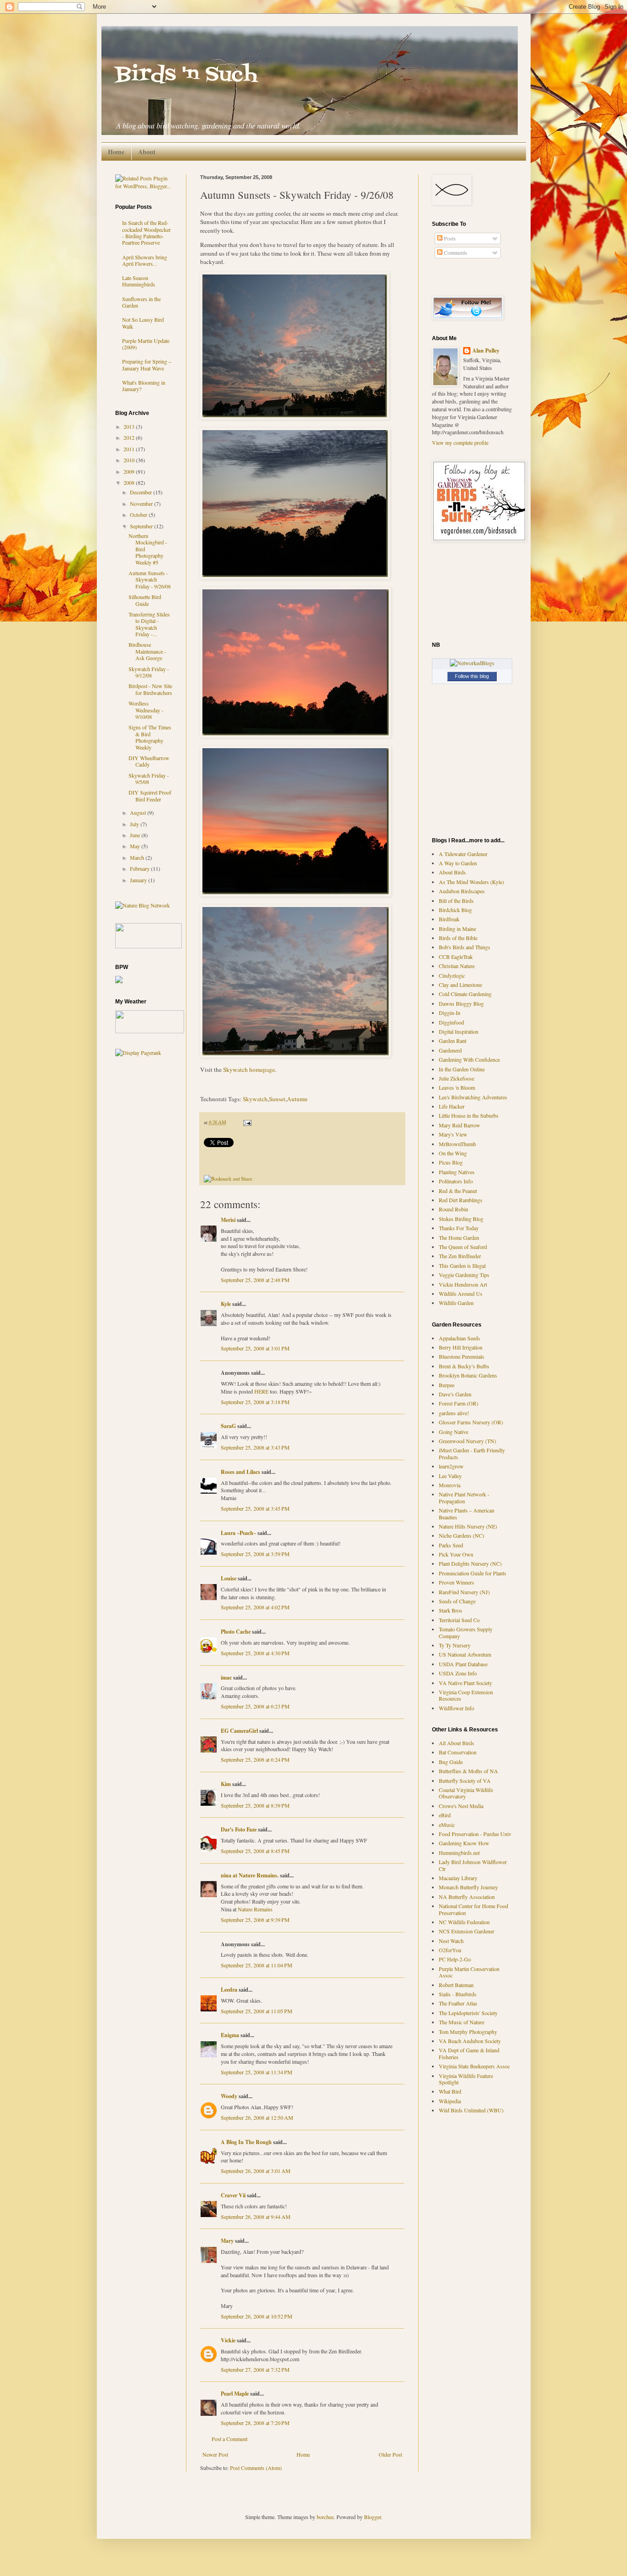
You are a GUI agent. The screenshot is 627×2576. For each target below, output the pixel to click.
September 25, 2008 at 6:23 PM (255, 1706)
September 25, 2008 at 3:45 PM (255, 1508)
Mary (227, 2241)
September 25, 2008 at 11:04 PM (257, 1965)
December (142, 492)
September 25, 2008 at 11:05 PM (257, 2011)
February (140, 868)
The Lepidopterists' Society (468, 2013)
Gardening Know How (464, 1843)
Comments (455, 252)
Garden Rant (453, 1041)
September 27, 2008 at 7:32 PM (255, 2369)
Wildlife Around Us (461, 1294)
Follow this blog (472, 676)
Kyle (226, 1304)
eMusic (447, 1825)
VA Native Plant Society (465, 1683)
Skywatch (255, 1099)
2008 (130, 482)
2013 (130, 426)
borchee (325, 2517)
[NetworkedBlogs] (472, 663)
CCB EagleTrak (456, 957)
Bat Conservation (458, 1752)
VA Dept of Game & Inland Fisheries (469, 2053)
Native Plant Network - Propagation (464, 1497)
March (138, 857)
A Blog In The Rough (246, 2142)
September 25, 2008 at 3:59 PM (255, 1554)
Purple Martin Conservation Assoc (469, 1972)
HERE (261, 1391)
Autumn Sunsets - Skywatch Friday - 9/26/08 (150, 580)
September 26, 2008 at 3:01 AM (256, 2171)
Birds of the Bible (458, 938)
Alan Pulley (486, 351)
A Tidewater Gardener (463, 854)
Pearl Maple (235, 2394)
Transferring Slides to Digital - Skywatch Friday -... (149, 624)
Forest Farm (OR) (459, 1403)
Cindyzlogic (452, 975)
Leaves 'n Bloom (457, 1087)
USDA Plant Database (463, 1664)
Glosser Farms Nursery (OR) (471, 1422)
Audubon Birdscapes (462, 891)
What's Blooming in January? (144, 386)
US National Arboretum (465, 1654)
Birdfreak (449, 919)
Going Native (453, 1432)
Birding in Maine (457, 929)
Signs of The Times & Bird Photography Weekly (150, 737)
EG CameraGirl (239, 1731)
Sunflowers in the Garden (141, 302)
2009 (130, 471)
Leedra (229, 1990)
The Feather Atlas (458, 2003)
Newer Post (215, 2454)
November (142, 504)
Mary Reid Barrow (459, 1125)
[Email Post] (246, 1122)
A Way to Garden (458, 863)
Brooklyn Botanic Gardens (468, 1375)
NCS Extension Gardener (467, 1931)
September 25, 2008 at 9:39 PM (255, 1920)
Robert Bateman (456, 1985)
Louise (229, 1578)
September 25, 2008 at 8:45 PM (255, 1851)
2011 (130, 449)
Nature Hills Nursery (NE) (468, 1526)
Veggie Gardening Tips (464, 1275)
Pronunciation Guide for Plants (473, 1573)
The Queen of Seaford (463, 1247)
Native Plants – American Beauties (467, 1513)
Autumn (297, 1099)
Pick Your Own (456, 1554)
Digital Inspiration (459, 1031)
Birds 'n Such (186, 75)
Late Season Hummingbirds (139, 281)
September (142, 526)
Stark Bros (451, 1610)
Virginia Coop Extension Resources (466, 1695)
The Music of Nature (462, 2022)
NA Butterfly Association (467, 1897)
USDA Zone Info (458, 1673)
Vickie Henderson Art (463, 1284)
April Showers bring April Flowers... (145, 260)
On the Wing (453, 1153)
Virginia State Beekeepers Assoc (474, 2066)
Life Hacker (452, 1106)
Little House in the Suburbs (469, 1115)
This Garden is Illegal (462, 1266)
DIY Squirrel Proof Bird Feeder (150, 795)
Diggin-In (450, 1013)
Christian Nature (457, 966)
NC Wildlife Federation (464, 1922)
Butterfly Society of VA (465, 1781)
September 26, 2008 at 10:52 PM (257, 2316)
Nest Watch (451, 1941)
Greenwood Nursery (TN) (467, 1441)
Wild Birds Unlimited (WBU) (471, 2110)
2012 (130, 437)
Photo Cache (236, 1632)
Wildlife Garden (456, 1303)
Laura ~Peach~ (238, 1533)
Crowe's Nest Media (461, 1806)
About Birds (452, 872)
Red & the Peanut (458, 1191)
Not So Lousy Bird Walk (143, 323)
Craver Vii (233, 2195)
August (139, 812)
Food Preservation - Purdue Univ (475, 1834)
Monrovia (450, 1485)
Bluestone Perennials (462, 1356)
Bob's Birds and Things (465, 947)
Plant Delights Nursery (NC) (470, 1563)
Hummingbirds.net (459, 1853)
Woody (229, 2096)
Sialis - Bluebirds (458, 1994)
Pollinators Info (456, 1181)
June (136, 835)
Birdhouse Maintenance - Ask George (147, 651)
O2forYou (450, 1950)
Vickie (228, 2340)
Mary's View (453, 1134)
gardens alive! (454, 1413)
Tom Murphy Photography (468, 2032)
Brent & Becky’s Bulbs (464, 1366)
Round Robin (453, 1209)
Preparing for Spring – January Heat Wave (147, 364)
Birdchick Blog (455, 910)
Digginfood (451, 1022)
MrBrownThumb (457, 1144)
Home (116, 152)
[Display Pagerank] (138, 1053)
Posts (449, 238)
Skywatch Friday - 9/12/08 (149, 672)
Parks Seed (451, 1545)
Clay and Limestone (460, 985)
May (136, 846)
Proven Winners (456, 1582)
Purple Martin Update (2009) (146, 344)
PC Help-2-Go (455, 1959)
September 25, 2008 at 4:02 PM (255, 1607)
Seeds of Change (457, 1601)
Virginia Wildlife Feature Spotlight (466, 2079)
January (139, 880)
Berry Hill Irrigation (461, 1347)
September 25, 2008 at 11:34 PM (257, 2072)
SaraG (228, 1426)
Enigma (230, 2035)
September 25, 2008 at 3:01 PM (255, 1348)
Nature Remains (255, 1909)
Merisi (228, 1220)
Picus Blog (451, 1162)
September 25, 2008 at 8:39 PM (255, 1805)
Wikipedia (450, 2101)
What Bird (450, 2091)
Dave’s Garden (455, 1394)
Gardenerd (450, 1050)
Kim (226, 1784)
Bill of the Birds (456, 901)
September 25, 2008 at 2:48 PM (255, 1280)
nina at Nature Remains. (250, 1875)
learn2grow (451, 1466)
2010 (130, 460)
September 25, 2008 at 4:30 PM (255, 1653)
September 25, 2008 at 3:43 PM (255, 1447)
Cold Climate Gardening (465, 994)
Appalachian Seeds (459, 1338)
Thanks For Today (459, 1228)
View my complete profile (460, 442)
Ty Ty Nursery (455, 1645)
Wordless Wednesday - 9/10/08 (146, 710)
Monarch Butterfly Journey (468, 1887)
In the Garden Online (462, 1069)
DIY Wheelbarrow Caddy (149, 761)
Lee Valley (450, 1476)
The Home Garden (459, 1238)
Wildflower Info (456, 1708)
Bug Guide (451, 1762)
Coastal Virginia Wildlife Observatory (466, 1793)
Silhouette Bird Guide (145, 600)
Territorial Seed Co (459, 1620)
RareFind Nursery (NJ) (464, 1592)
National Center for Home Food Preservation (473, 1909)
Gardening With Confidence (469, 1059)
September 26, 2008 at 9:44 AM (256, 2217)
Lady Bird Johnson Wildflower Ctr (473, 1865)
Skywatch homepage (249, 1070)
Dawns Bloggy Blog (461, 1003)
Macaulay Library (458, 1878)
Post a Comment (230, 2439)
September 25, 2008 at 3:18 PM (255, 1402)
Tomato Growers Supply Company (466, 1632)
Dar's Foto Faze (239, 1829)
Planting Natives (457, 1172)
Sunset (277, 1099)
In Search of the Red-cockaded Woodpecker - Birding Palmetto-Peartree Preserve (146, 232)
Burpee (447, 1385)
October (139, 515)
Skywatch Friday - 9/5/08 (149, 778)
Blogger (372, 2517)
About (147, 152)
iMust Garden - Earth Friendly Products (472, 1453)
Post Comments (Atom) (256, 2468)
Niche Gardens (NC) (462, 1535)
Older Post (390, 2454)
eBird (445, 1815)
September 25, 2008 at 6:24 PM (255, 1759)
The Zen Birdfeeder (460, 1256)
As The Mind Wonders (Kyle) (471, 882)
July (135, 824)
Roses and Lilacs (241, 1472)
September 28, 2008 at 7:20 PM (255, 2423)
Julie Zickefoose (456, 1078)
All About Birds (456, 1743)
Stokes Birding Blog (461, 1219)
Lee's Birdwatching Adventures (473, 1097)
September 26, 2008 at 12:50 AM (257, 2117)
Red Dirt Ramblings (461, 1200)
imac (226, 1677)
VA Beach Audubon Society (470, 2041)
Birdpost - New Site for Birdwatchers (150, 689)
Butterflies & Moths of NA (468, 1771)
